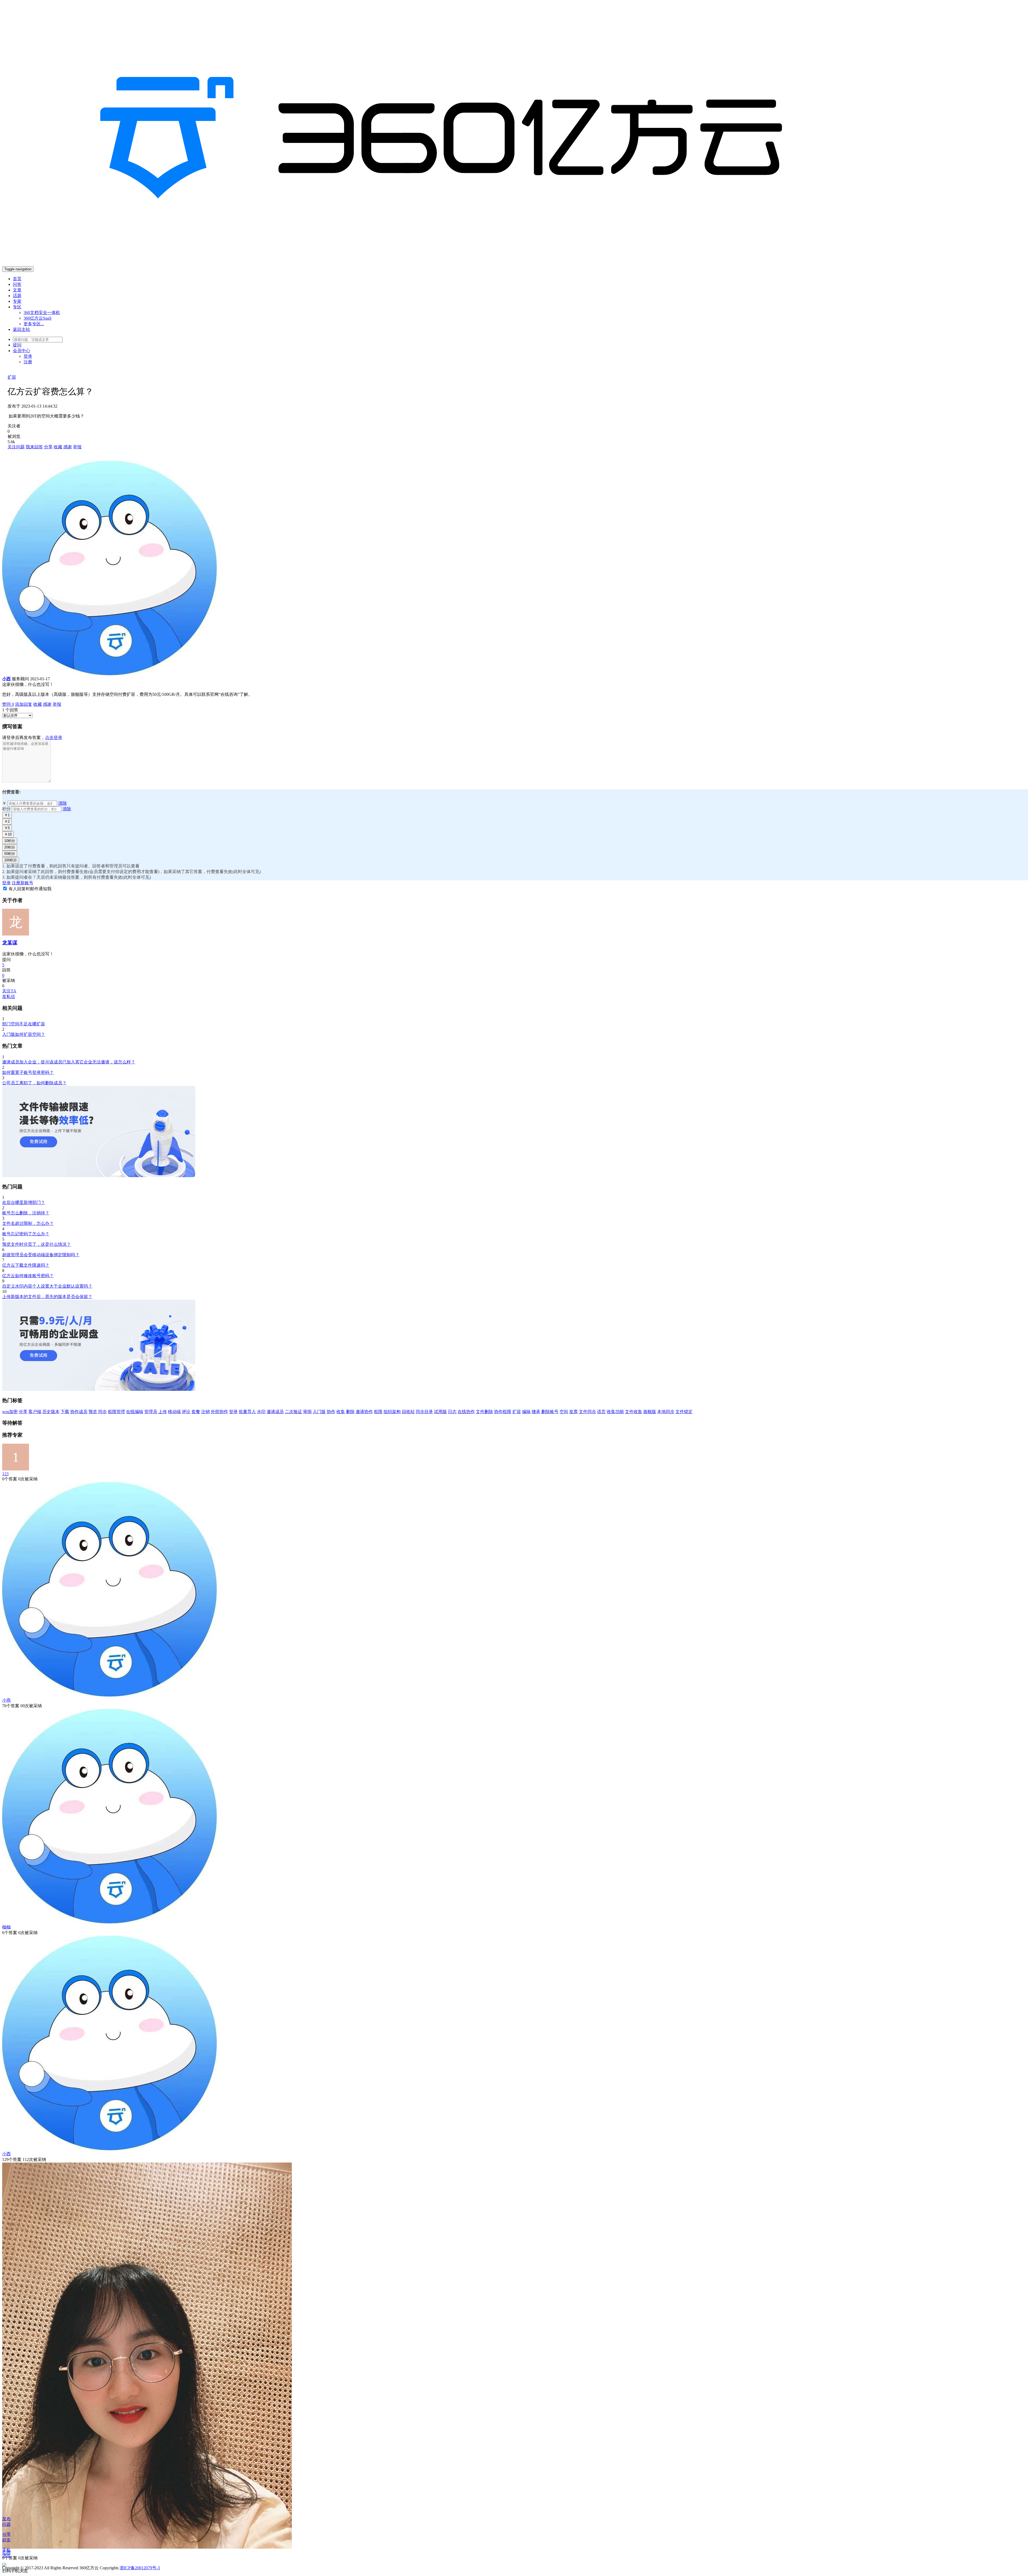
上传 (163, 1412)
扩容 (12, 377)
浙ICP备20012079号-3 (140, 2568)
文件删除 (484, 1412)
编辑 (526, 1412)
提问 (17, 345)
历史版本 (51, 1412)
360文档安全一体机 (42, 313)
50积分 (10, 854)
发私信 (9, 997)
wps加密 (10, 1412)
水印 (261, 1412)
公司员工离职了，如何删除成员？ (34, 1083)
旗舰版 (650, 1412)
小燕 (6, 1700)
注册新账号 (23, 883)
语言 (601, 1412)
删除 (350, 1412)
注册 (28, 362)
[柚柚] (109, 1922)
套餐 (196, 1412)
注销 (205, 1412)
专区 (17, 307)
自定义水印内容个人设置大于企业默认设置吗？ (47, 1286)
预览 (93, 1412)
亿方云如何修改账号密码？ (28, 1276)
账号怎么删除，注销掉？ (26, 1213)
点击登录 (54, 738)
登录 (28, 356)
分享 (48, 447)
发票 (573, 1412)
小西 (6, 2154)
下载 (65, 1412)
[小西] (109, 2149)
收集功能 (615, 1412)
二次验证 (293, 1412)
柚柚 (6, 1927)
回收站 (408, 1412)
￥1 (7, 815)
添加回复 (24, 704)
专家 (17, 301)
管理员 (151, 1412)
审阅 (307, 1412)
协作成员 (79, 1412)
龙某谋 (10, 943)
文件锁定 (684, 1412)
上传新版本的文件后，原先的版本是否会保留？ (47, 1297)
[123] (16, 1469)
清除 (62, 803)
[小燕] (109, 1695)
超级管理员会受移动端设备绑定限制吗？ (41, 1255)
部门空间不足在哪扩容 (24, 1024)
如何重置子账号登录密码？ (28, 1072)
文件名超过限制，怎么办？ (28, 1223)
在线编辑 (135, 1412)
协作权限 (503, 1412)
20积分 (10, 847)
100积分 (11, 860)
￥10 (8, 834)
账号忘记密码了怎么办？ (26, 1234)
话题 (17, 296)
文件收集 (634, 1412)
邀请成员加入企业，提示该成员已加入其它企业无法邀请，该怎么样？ (69, 1062)
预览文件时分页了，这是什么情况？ (36, 1244)
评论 (186, 1412)
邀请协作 (364, 1412)
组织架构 (392, 1412)
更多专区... (34, 324)
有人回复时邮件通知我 (30, 889)
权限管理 (116, 1412)
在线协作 (466, 1412)
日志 (452, 1412)
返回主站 (21, 329)
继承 (536, 1412)
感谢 (68, 447)
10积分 (10, 841)
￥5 (7, 828)
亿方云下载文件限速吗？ (26, 1265)
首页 (17, 279)
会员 (21, 351)
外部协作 (219, 1412)
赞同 (8, 704)
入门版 (319, 1412)
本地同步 (666, 1412)
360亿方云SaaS (38, 318)
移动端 (174, 1412)
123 (5, 1474)
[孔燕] (147, 2547)
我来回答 (34, 447)
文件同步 (587, 1412)
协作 (331, 1412)
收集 (341, 1412)
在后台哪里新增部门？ (24, 1202)
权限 (378, 1412)
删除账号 (550, 1412)
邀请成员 (275, 1412)
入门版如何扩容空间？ (24, 1034)
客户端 (35, 1412)
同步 (102, 1412)
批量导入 (247, 1412)
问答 (17, 284)
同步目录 (424, 1412)
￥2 (7, 821)
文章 (17, 290)
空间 (564, 1412)
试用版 (440, 1412)
